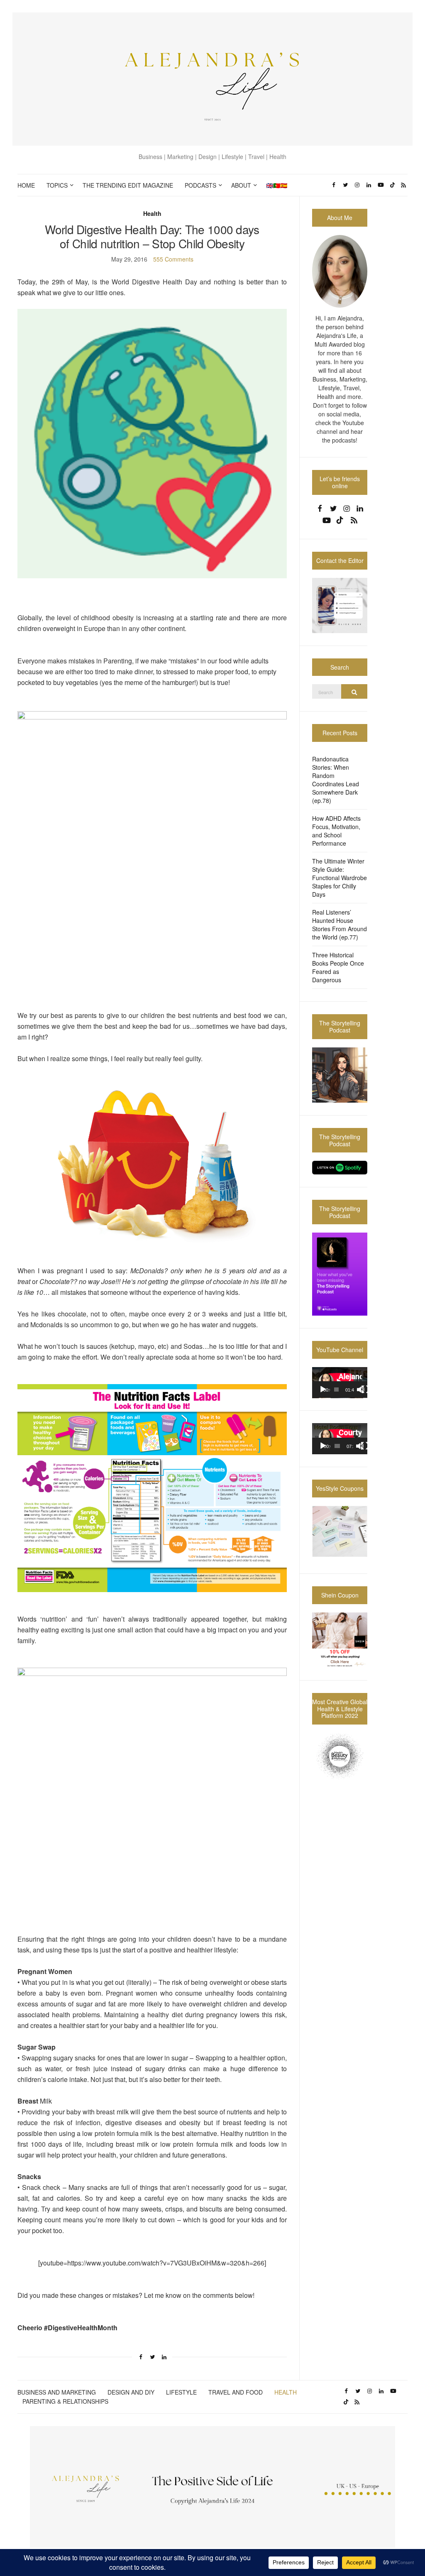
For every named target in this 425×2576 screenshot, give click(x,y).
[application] (340, 1383)
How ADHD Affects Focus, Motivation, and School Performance (336, 831)
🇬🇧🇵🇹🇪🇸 (277, 185)
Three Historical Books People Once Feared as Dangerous (338, 967)
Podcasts (200, 185)
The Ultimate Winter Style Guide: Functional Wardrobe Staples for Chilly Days (340, 878)
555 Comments (173, 259)
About (241, 185)
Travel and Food (236, 2392)
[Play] (323, 1390)
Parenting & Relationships (65, 2401)
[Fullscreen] (365, 1390)
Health (152, 213)
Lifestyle (181, 2392)
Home (26, 185)
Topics (57, 185)
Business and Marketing (57, 2392)
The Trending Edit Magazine (128, 185)
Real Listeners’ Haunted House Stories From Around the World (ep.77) (340, 925)
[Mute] (361, 1390)
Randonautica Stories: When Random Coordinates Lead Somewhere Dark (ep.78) (336, 780)
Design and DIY (131, 2392)
